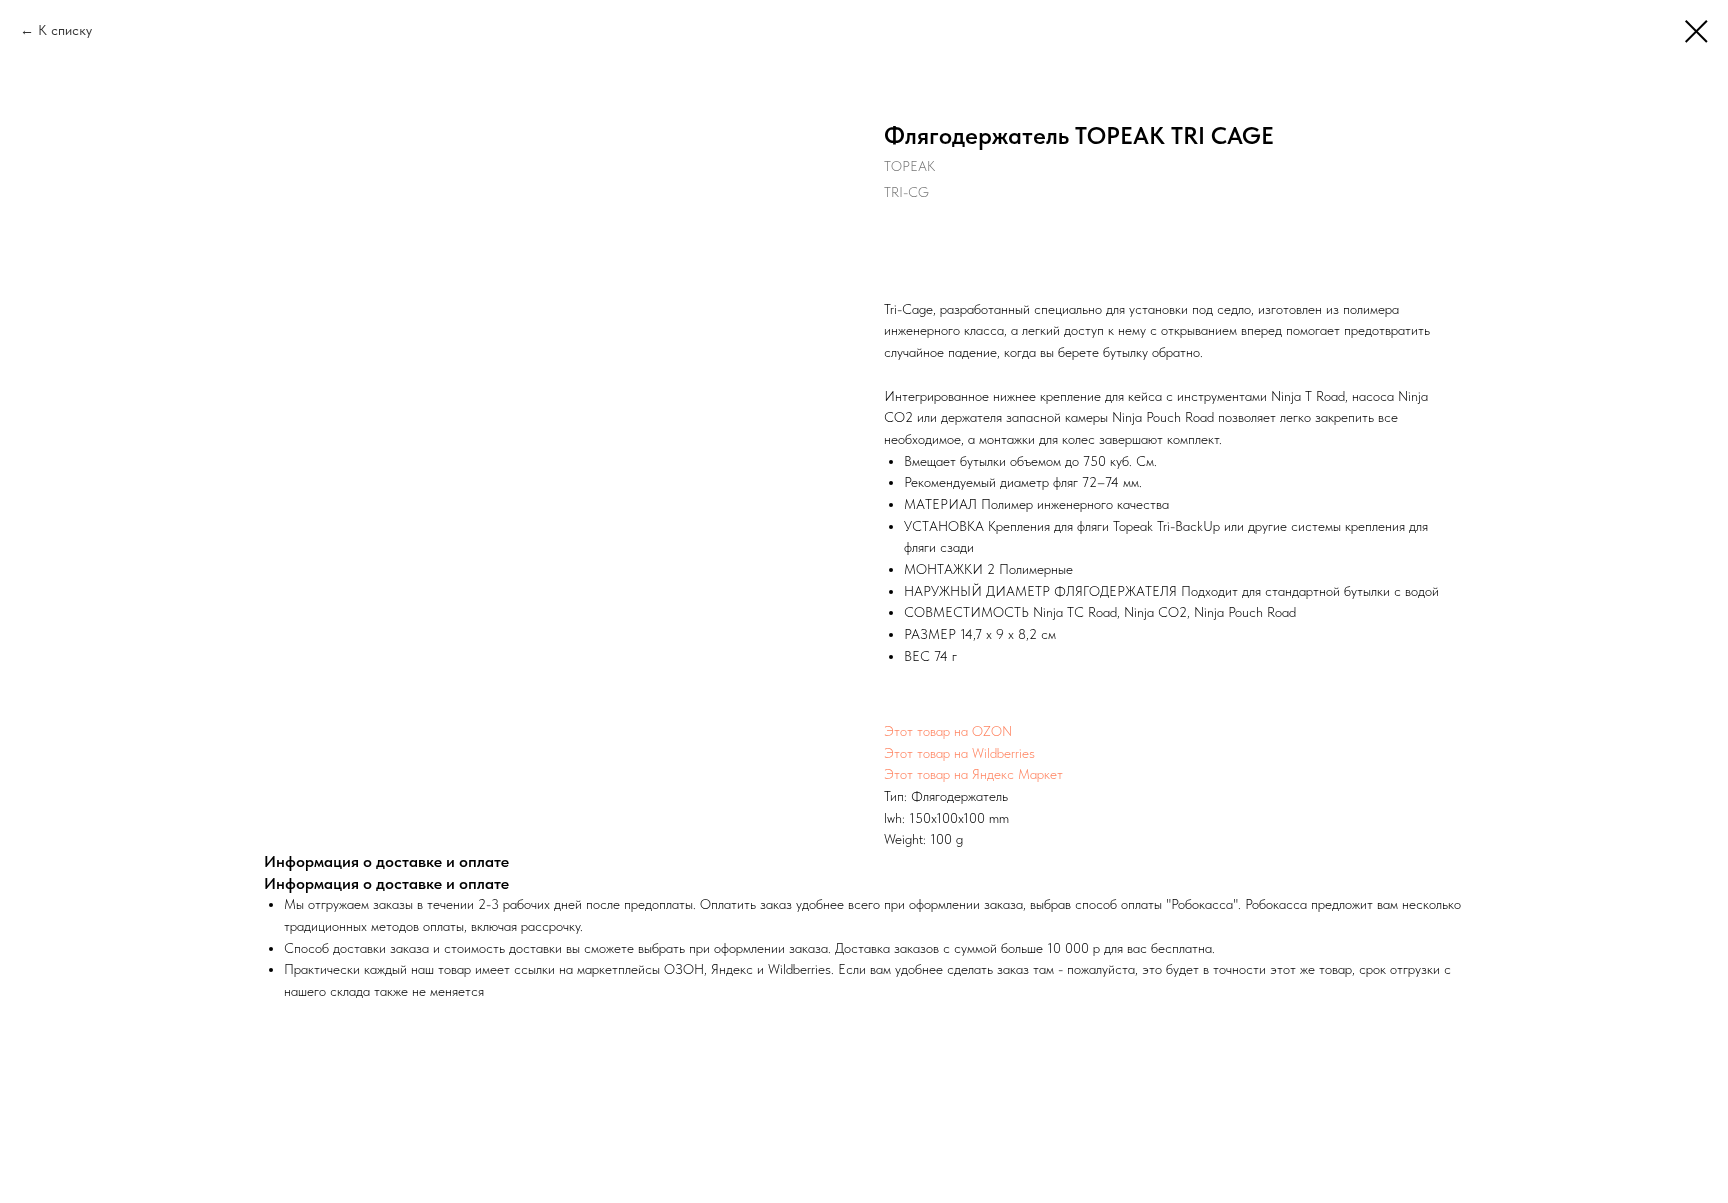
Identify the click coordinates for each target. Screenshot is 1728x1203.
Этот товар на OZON (948, 731)
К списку (65, 30)
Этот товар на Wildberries (959, 753)
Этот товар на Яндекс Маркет (973, 774)
